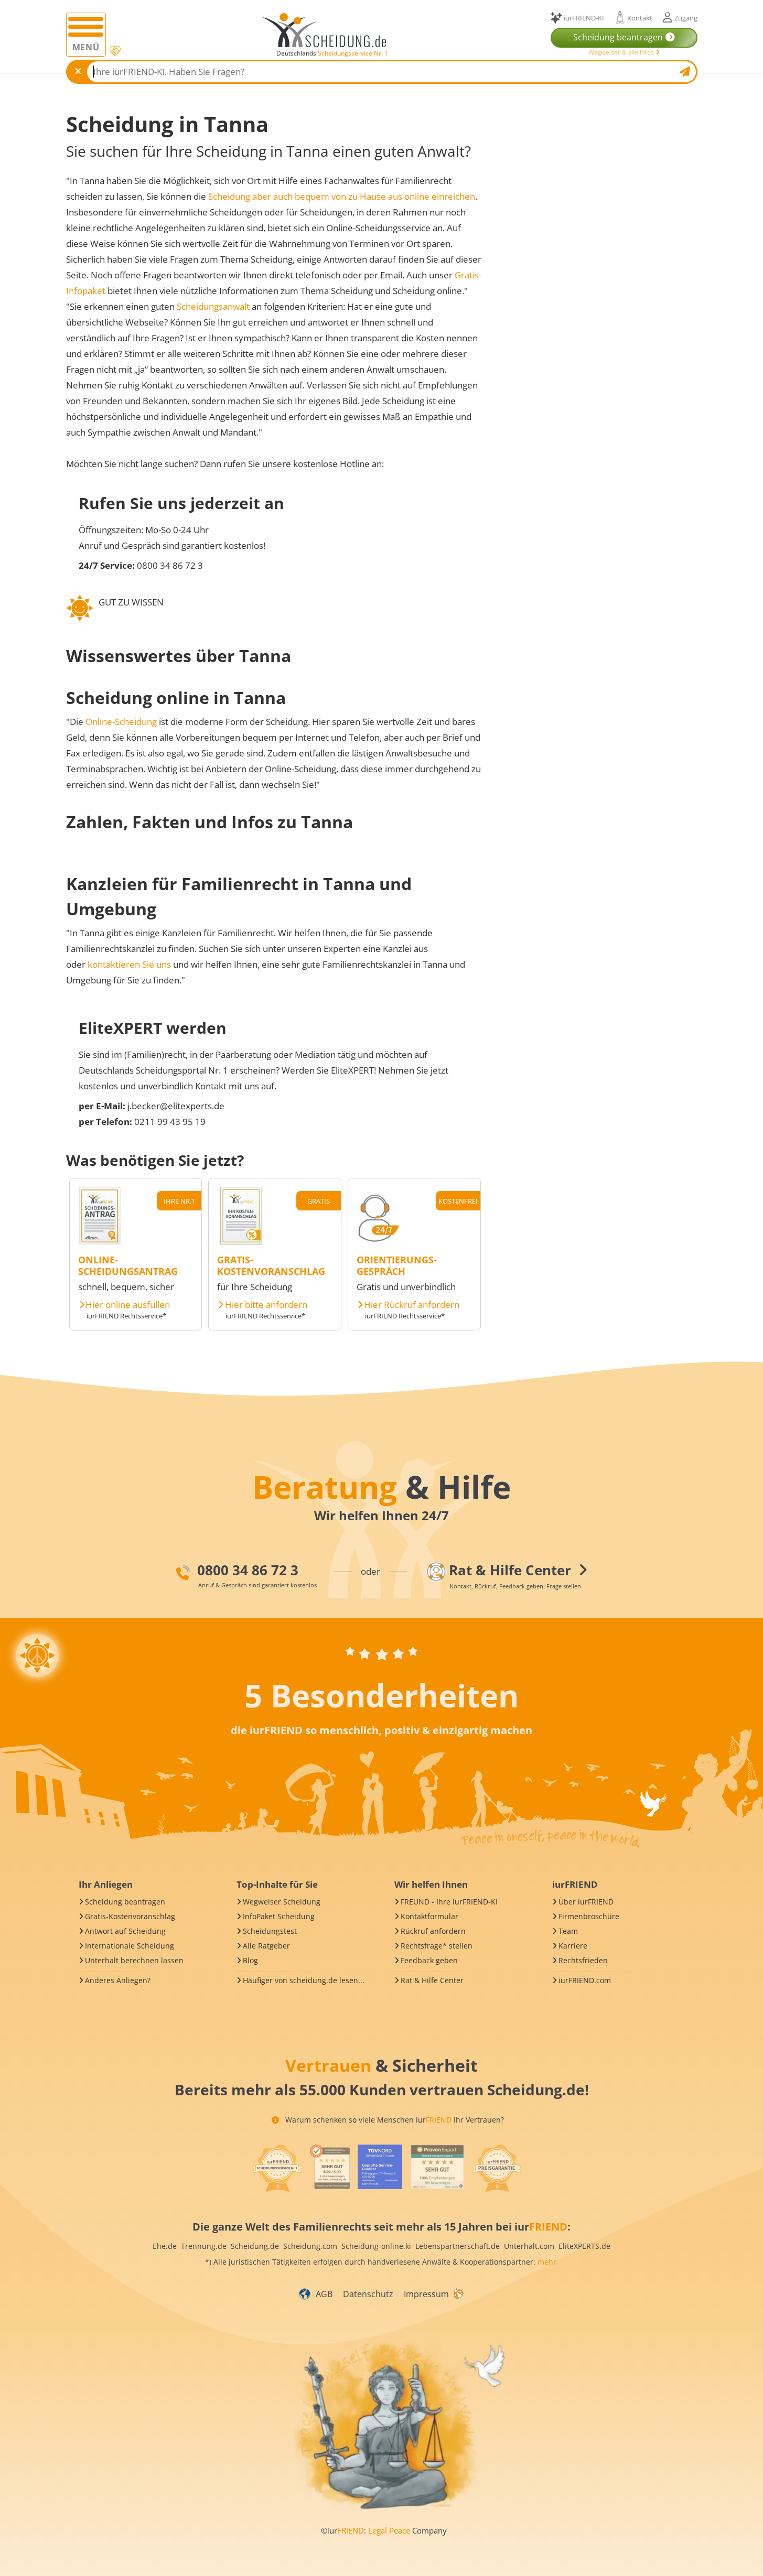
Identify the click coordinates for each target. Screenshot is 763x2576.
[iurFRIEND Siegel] (277, 2168)
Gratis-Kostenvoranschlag (130, 1916)
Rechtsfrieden (583, 1960)
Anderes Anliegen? (118, 1980)
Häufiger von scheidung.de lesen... (304, 1980)
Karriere (573, 1946)
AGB (324, 2294)
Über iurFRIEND (586, 1902)
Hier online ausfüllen (128, 1305)
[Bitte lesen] (114, 51)
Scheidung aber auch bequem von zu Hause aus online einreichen (342, 196)
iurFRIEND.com (585, 1980)
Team (568, 1931)
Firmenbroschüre (589, 1916)
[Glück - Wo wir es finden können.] (458, 2293)
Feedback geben (429, 1960)
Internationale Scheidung (130, 1946)
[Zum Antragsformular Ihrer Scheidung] (100, 1241)
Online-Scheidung (121, 722)
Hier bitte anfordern (266, 1305)
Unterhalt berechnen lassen (134, 1960)
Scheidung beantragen (125, 1902)
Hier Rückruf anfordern (412, 1305)
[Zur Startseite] (328, 30)
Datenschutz (368, 2294)
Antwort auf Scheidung (125, 1931)
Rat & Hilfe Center (432, 1980)
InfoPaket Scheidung (279, 1916)
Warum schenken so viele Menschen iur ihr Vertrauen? (394, 2120)
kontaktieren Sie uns (129, 964)
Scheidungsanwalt (213, 306)
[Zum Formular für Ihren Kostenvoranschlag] (241, 1241)
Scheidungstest (270, 1931)
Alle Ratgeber (266, 1946)
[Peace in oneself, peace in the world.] (37, 1655)
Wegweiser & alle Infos (622, 52)
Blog (250, 1960)
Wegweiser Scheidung (282, 1902)
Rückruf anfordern (433, 1931)
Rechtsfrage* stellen (437, 1946)
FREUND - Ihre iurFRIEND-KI (449, 1902)
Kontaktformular (429, 1916)
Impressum (426, 2294)
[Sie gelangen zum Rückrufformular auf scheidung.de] (378, 1241)
